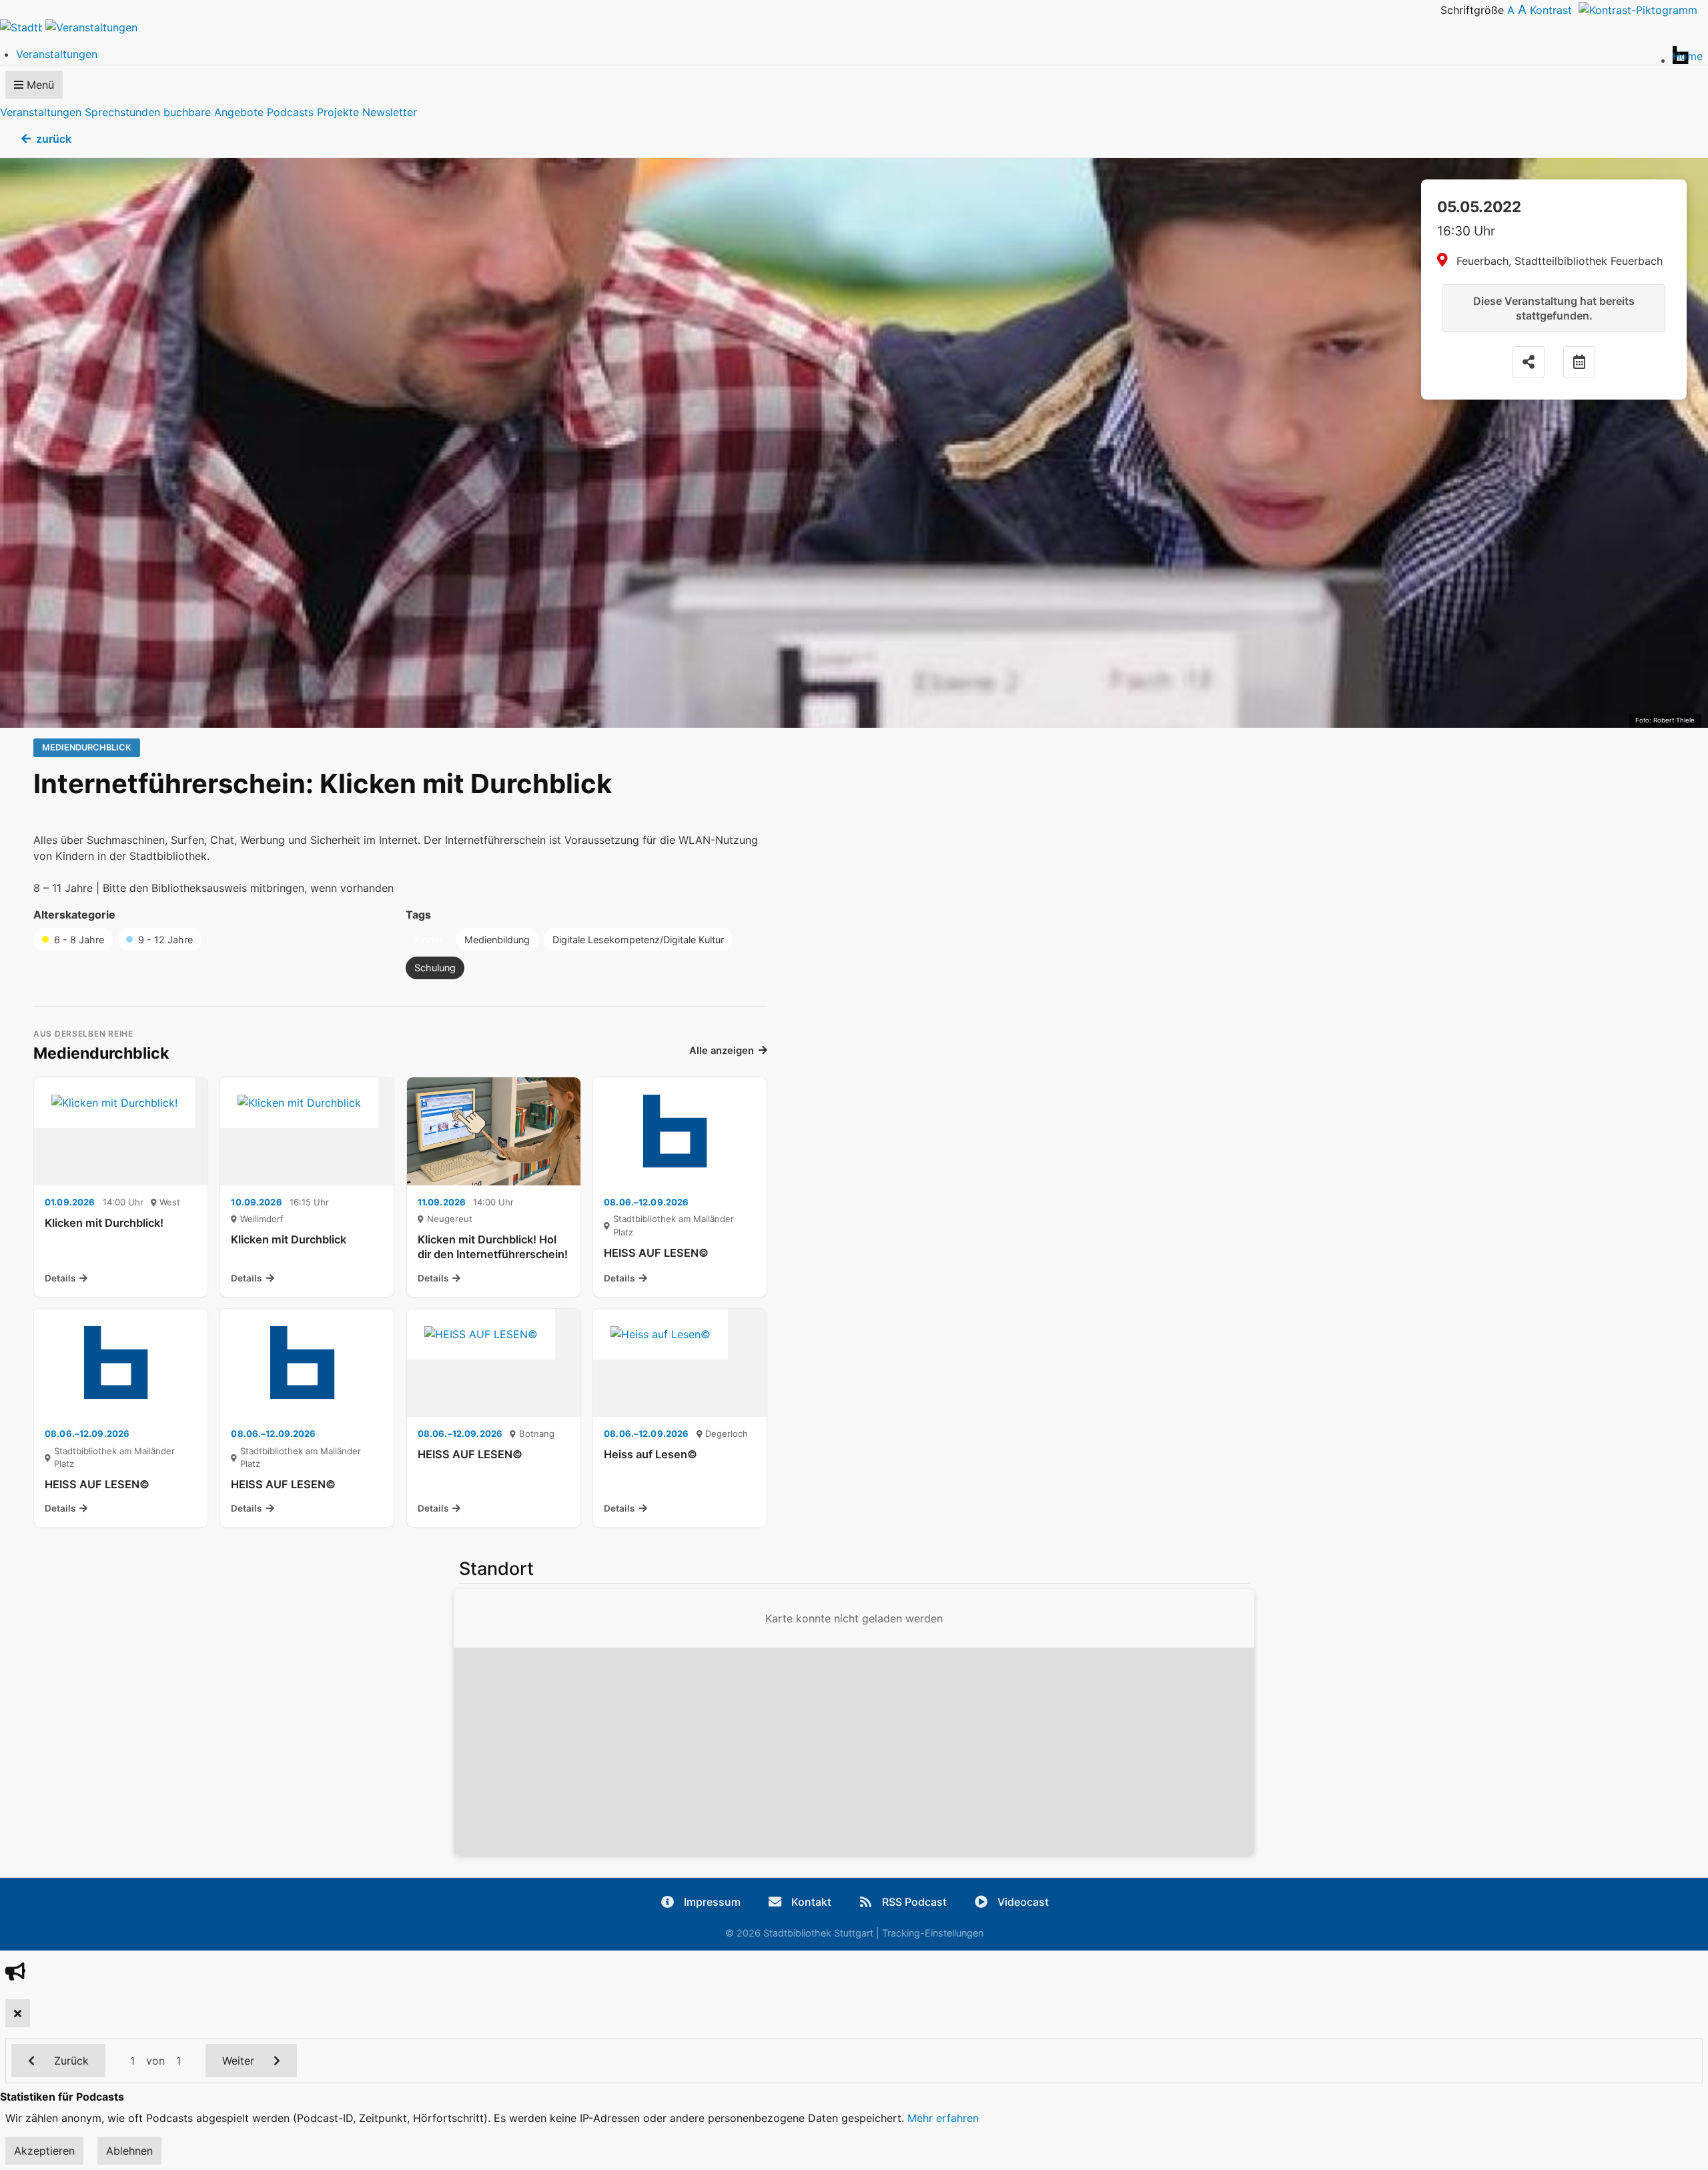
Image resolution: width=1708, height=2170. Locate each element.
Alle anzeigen (722, 1051)
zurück (54, 139)
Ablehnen (129, 2151)
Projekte (338, 112)
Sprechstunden (122, 112)
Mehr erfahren (943, 2118)
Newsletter (390, 112)
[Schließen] (18, 2013)
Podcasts (290, 112)
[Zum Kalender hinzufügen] (1579, 362)
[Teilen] (1529, 362)
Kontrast (1554, 10)
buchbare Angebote (213, 112)
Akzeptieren (44, 2151)
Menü (39, 85)
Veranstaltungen (41, 112)
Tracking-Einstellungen (933, 1933)
